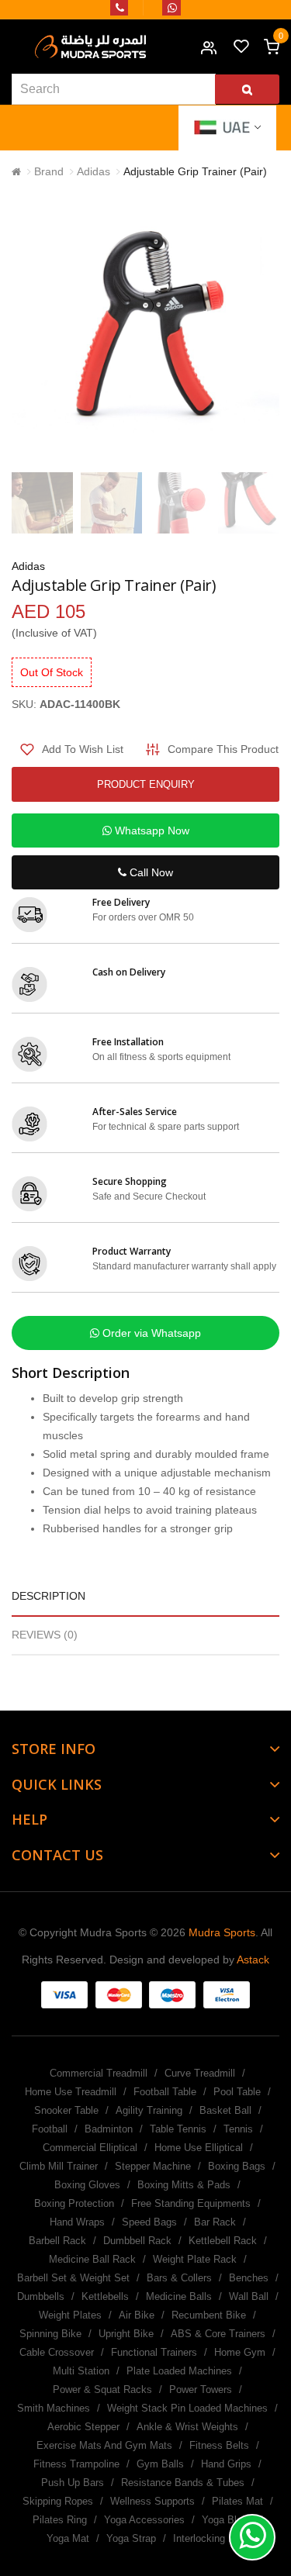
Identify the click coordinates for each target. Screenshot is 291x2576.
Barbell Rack (57, 2241)
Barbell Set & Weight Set (73, 2278)
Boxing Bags (237, 2166)
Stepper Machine (153, 2166)
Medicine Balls (179, 2296)
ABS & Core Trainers (218, 2334)
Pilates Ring (60, 2520)
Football (50, 2129)
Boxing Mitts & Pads (184, 2185)
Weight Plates (70, 2315)
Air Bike (137, 2315)
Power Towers (201, 2390)
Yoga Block (227, 2520)
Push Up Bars (73, 2483)
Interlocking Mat (209, 2538)
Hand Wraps (77, 2222)
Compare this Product (223, 749)
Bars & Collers (179, 2278)
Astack (253, 1960)
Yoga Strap (131, 2538)
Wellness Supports (152, 2501)
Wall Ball (249, 2296)
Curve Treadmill (200, 2073)
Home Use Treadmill (71, 2092)
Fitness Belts (219, 2445)
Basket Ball (225, 2110)
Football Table (165, 2092)
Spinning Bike (50, 2334)
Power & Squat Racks (102, 2390)
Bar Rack (215, 2222)
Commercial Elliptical (90, 2148)
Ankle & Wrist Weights (187, 2427)
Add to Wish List (83, 749)
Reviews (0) (45, 1635)
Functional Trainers (154, 2352)
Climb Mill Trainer (59, 2166)
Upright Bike (126, 2334)
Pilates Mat (237, 2501)
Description (48, 1596)
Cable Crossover (57, 2352)
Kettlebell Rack (223, 2241)
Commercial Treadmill (99, 2073)
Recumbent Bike (209, 2315)
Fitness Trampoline (76, 2464)
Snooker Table (66, 2110)
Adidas (94, 171)
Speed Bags (149, 2222)
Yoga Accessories (144, 2520)
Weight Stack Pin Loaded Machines (187, 2408)
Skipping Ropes (58, 2501)
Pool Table (237, 2092)
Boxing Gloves (87, 2185)
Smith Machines (54, 2408)
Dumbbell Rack (137, 2241)
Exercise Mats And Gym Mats (104, 2445)
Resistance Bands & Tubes (183, 2483)
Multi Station (81, 2371)
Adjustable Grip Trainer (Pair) (195, 171)
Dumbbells (41, 2296)
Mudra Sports (222, 1932)
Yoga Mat (68, 2538)
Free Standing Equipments (191, 2203)
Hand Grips (226, 2464)
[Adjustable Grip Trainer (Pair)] (42, 503)
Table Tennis (178, 2129)
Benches (249, 2278)
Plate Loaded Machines (179, 2371)
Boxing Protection (74, 2203)
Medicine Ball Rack (92, 2259)
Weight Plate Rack (195, 2259)
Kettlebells (105, 2296)
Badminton (109, 2129)
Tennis (238, 2129)
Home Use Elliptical (199, 2148)
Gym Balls (160, 2464)
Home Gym (240, 2352)
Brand (49, 171)
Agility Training (149, 2110)
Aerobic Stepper (83, 2427)
